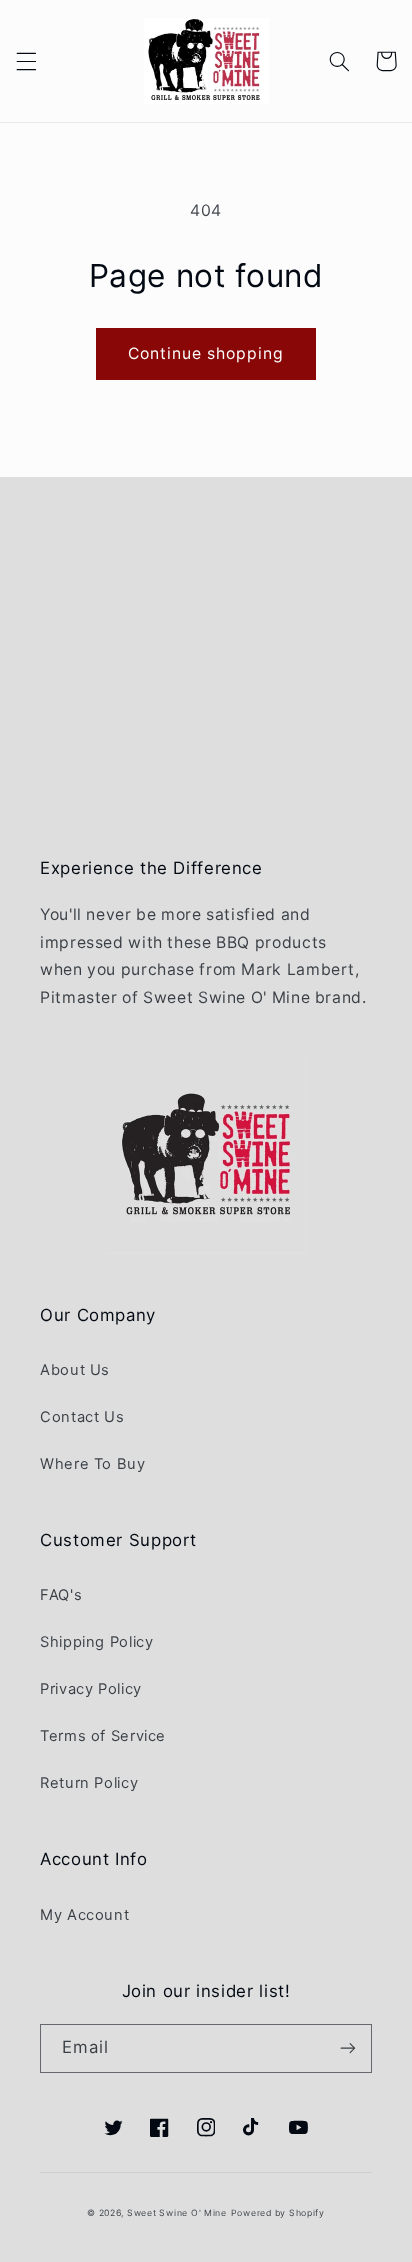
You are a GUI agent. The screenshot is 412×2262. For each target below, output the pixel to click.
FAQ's (61, 1595)
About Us (75, 1370)
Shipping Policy (96, 1642)
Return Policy (89, 1783)
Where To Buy (93, 1464)
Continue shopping (206, 353)
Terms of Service (103, 1736)
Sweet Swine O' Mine (177, 2213)
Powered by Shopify (278, 2213)
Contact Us (82, 1417)
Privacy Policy (91, 1689)
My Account (84, 1915)
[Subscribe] (348, 2048)
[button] (26, 61)
